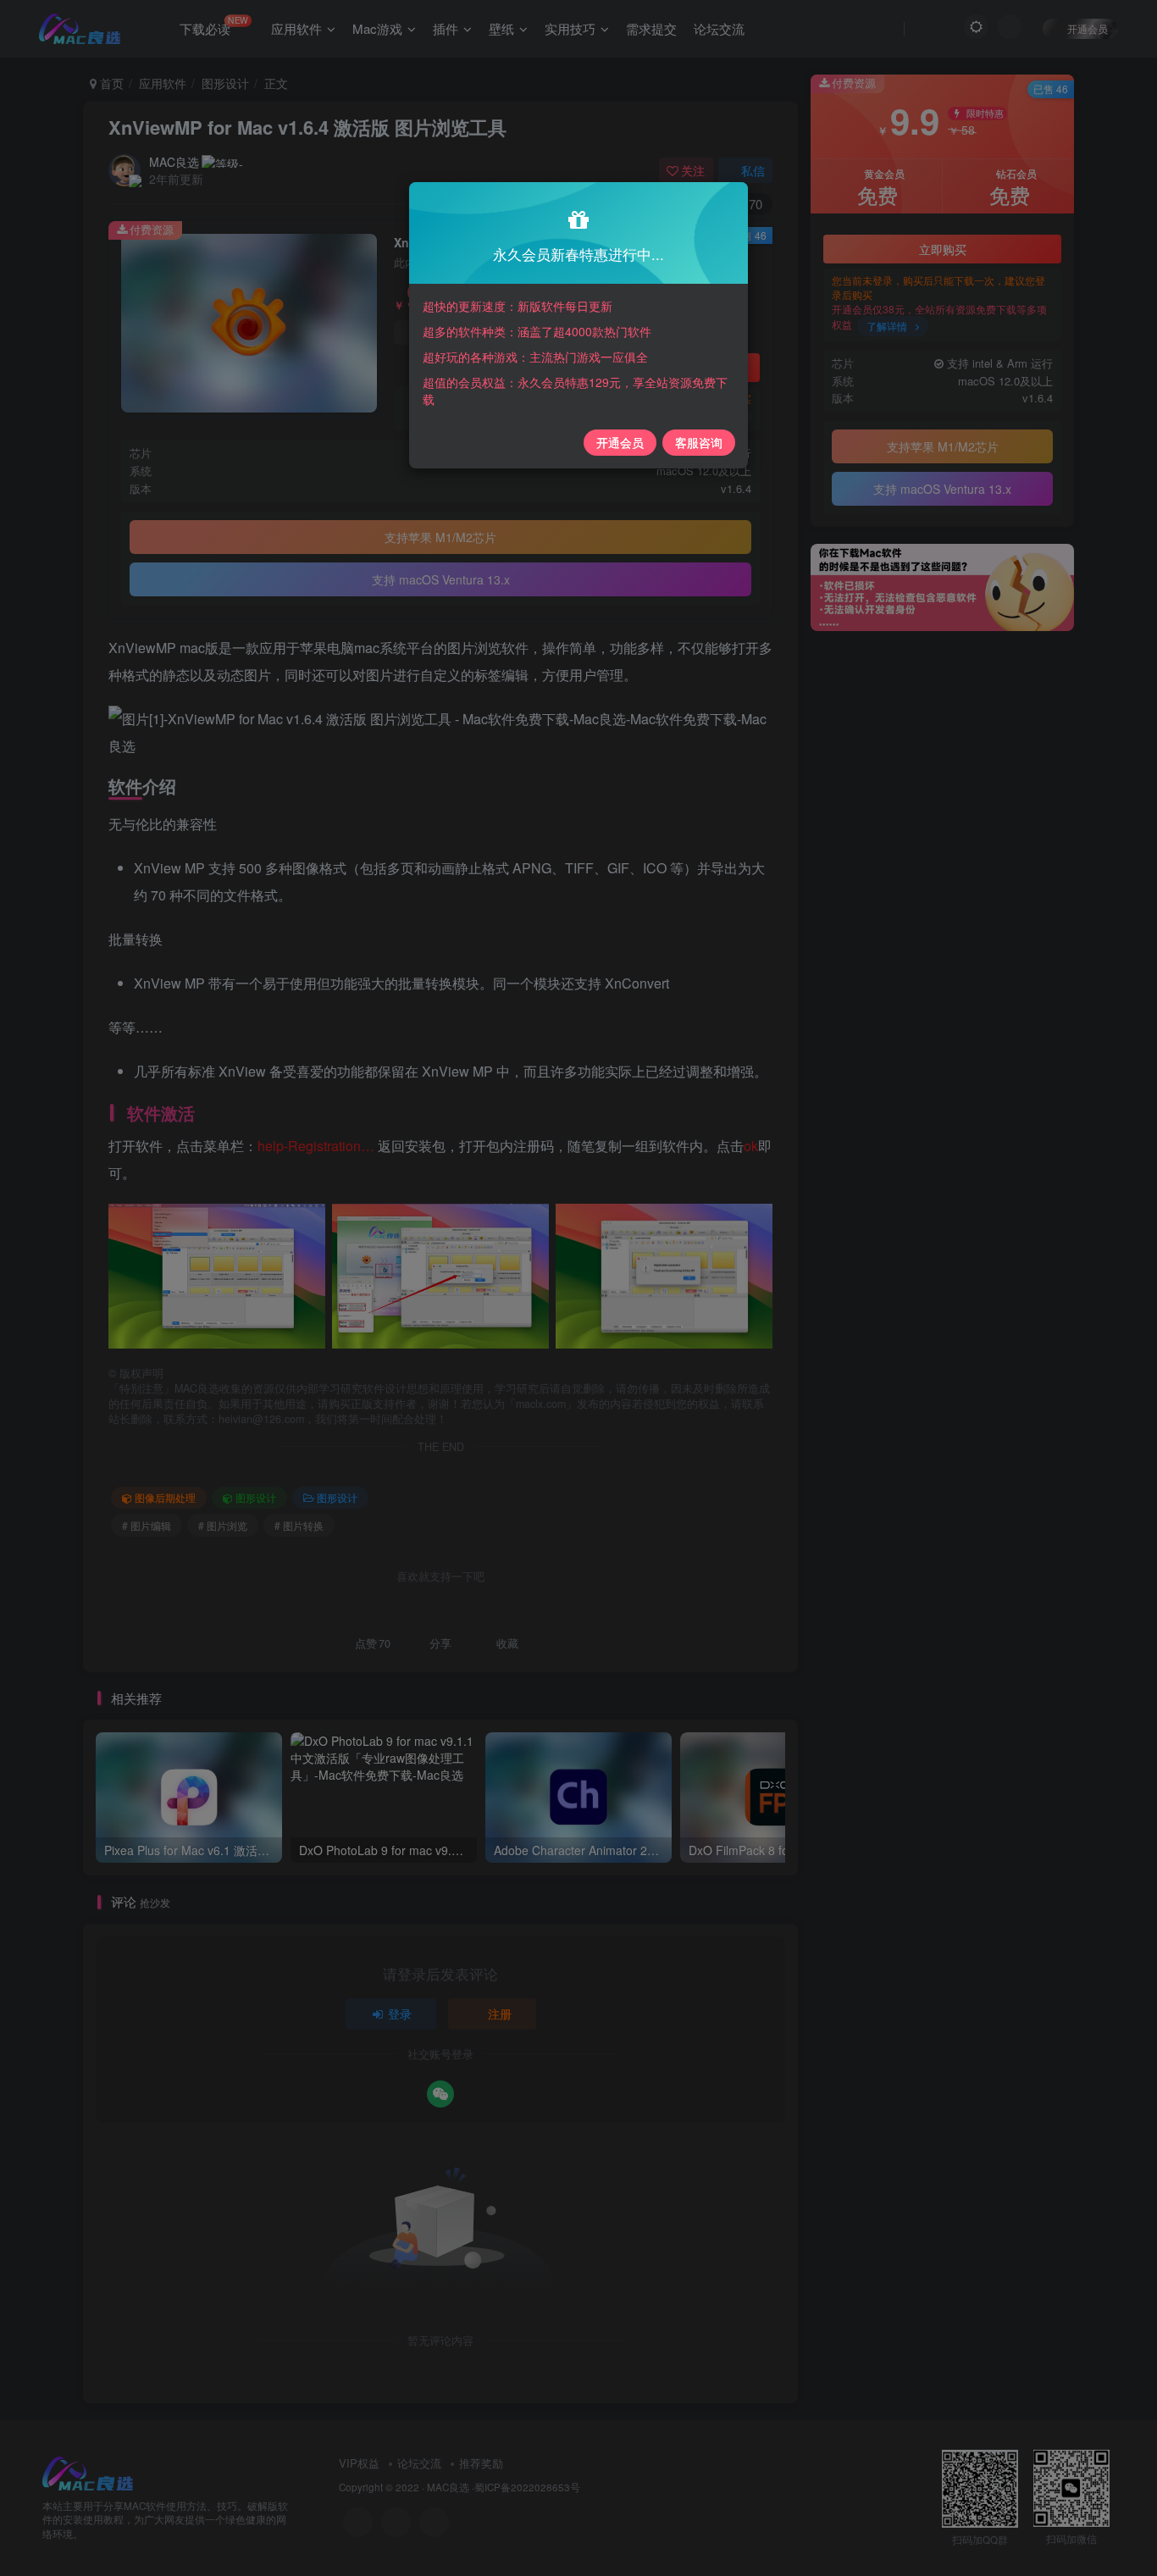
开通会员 (620, 442)
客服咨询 (699, 442)
